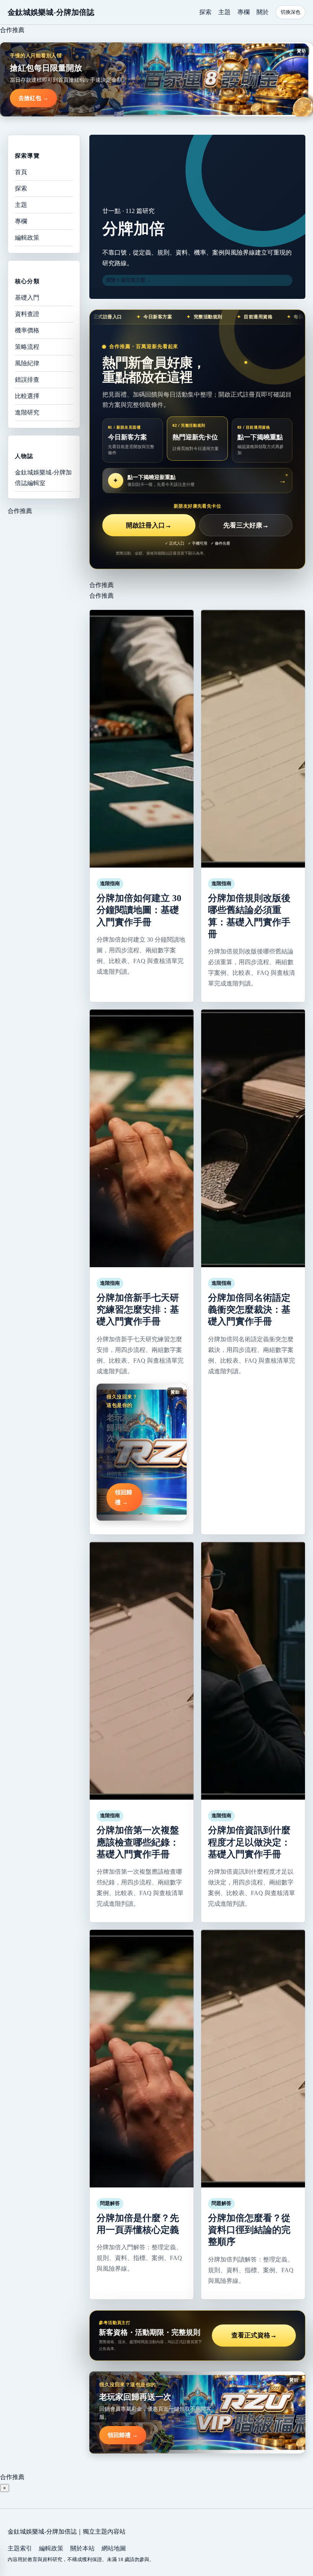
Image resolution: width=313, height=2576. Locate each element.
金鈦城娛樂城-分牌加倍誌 (51, 12)
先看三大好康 (246, 525)
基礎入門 (27, 298)
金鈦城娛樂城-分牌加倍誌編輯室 (43, 478)
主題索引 (20, 2548)
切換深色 (290, 12)
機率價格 (27, 330)
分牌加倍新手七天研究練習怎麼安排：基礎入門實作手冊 (138, 1310)
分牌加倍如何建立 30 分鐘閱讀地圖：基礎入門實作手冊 (139, 910)
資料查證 (27, 314)
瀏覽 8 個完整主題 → (129, 280)
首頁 (21, 172)
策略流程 (27, 347)
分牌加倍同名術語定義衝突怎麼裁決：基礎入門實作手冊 (249, 1310)
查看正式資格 (254, 2335)
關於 (263, 12)
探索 (205, 12)
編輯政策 (27, 238)
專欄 (244, 12)
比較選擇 (27, 396)
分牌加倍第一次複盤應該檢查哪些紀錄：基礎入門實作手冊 (138, 1842)
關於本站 (82, 2548)
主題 (224, 12)
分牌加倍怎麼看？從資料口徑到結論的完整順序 (249, 2230)
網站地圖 (114, 2548)
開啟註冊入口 (149, 525)
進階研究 (27, 412)
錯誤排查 (27, 380)
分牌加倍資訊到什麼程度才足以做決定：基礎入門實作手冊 (249, 1842)
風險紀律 (27, 363)
